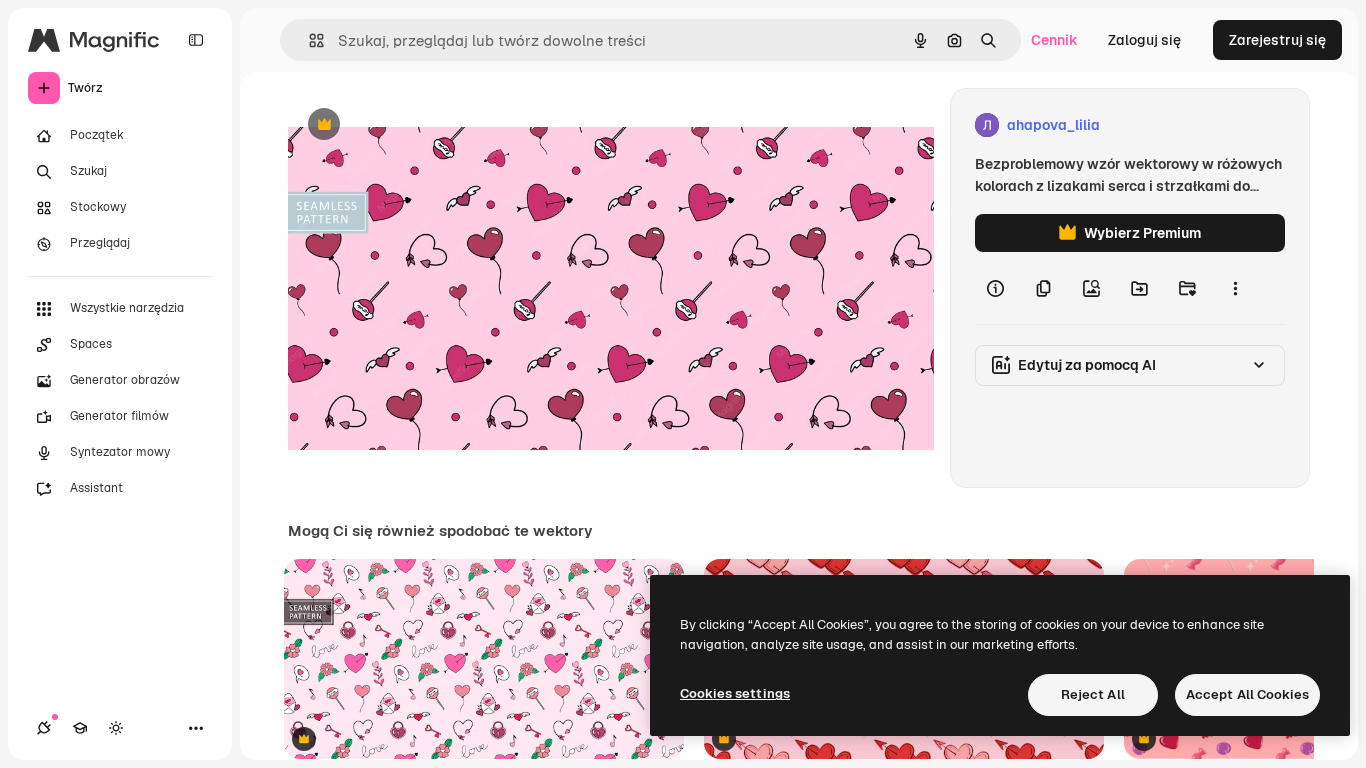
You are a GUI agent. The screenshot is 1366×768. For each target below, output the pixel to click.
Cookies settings (735, 693)
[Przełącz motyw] (116, 728)
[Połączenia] (44, 728)
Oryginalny (426, 125)
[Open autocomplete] (308, 40)
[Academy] (80, 728)
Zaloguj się (1144, 40)
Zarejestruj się (1277, 40)
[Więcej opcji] (1235, 288)
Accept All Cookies (1247, 694)
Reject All (1093, 694)
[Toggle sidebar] (196, 40)
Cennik (1054, 40)
